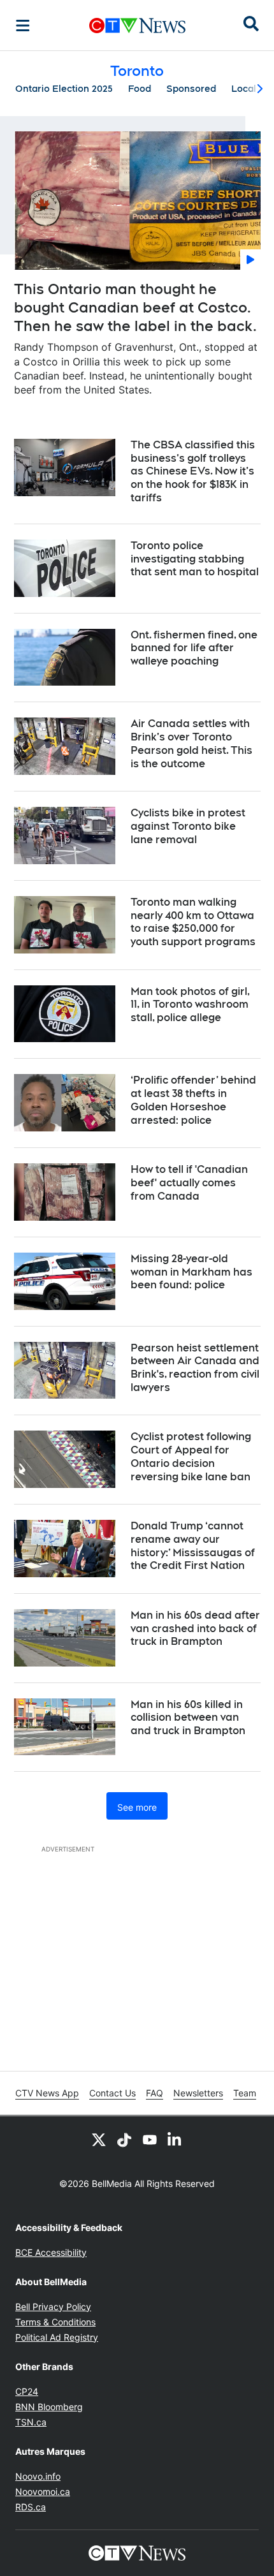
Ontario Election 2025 (64, 89)
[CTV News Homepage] (137, 26)
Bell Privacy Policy (53, 2307)
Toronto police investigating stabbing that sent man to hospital (195, 559)
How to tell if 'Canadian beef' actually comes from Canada (189, 1183)
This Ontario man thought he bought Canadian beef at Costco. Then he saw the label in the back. (135, 307)
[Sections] (23, 26)
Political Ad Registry (57, 2337)
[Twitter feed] (99, 2139)
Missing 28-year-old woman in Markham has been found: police (191, 1272)
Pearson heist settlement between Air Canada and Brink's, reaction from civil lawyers (195, 1368)
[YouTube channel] (150, 2139)
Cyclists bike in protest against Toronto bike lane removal (188, 826)
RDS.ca (31, 2507)
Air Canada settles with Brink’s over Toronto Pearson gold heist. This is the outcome (191, 743)
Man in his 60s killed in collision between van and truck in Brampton (188, 1718)
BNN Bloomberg (49, 2407)
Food (140, 89)
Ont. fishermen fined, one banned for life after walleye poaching (194, 648)
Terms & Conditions (55, 2322)
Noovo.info (38, 2476)
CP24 (27, 2391)
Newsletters (198, 2093)
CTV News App (47, 2093)
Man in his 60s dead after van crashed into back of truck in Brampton (195, 1629)
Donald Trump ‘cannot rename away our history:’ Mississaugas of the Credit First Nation (193, 1546)
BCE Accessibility (51, 2252)
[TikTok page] (124, 2139)
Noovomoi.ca (43, 2491)
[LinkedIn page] (175, 2139)
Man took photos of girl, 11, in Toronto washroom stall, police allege (190, 1005)
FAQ (155, 2093)
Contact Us (112, 2093)
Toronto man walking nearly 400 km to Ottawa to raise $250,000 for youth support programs (193, 922)
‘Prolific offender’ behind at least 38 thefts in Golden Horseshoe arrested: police (193, 1100)
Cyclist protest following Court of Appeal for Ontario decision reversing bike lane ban (191, 1456)
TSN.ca (31, 2422)
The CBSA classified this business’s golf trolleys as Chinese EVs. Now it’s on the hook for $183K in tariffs (193, 471)
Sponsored (191, 89)
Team (245, 2093)
